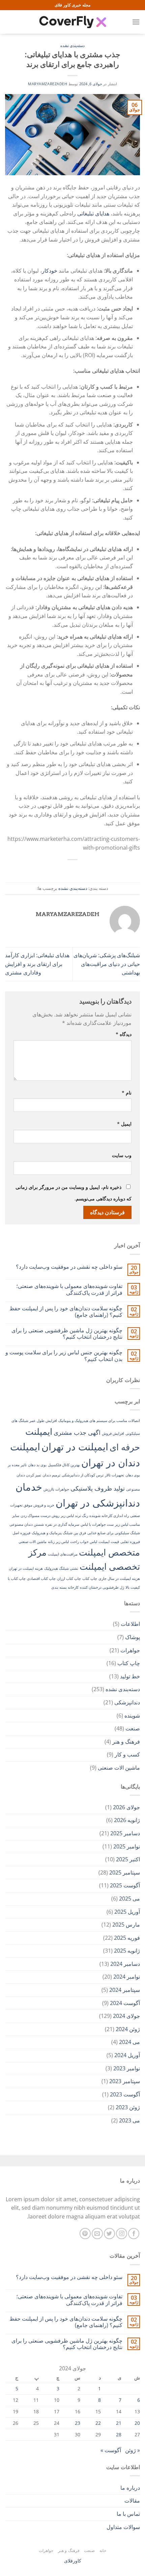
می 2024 (129, 2042)
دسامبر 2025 (125, 1833)
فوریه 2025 (127, 1938)
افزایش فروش (113, 1433)
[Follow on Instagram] (122, 2234)
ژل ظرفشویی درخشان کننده (102, 1587)
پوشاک (133, 1637)
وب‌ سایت (122, 1155)
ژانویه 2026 (127, 1820)
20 (137, 2423)
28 (119, 2434)
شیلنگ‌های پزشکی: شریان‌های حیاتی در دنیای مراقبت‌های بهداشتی (107, 964)
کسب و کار (127, 1754)
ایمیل (124, 1124)
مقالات (132, 2501)
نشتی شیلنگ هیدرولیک (61, 1568)
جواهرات (130, 1650)
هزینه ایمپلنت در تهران (26, 1568)
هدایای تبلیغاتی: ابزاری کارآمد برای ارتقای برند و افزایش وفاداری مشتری (37, 964)
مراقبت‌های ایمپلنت (63, 1554)
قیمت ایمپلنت (109, 1542)
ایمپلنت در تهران (75, 1447)
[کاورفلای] (72, 22)
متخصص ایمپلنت (109, 1552)
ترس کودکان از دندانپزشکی (83, 1475)
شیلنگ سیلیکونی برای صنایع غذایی (114, 1533)
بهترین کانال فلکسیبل (64, 1465)
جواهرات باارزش (56, 1489)
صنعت (133, 1728)
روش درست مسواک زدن (40, 1516)
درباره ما (130, 2488)
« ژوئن (133, 2450)
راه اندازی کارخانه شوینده (109, 1516)
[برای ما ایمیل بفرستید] (97, 2234)
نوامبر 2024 (127, 1977)
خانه (103, 2550)
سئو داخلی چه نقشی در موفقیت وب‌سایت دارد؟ (69, 1267)
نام (127, 1093)
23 (78, 2423)
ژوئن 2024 (128, 2029)
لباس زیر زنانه (58, 1542)
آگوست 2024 (125, 2003)
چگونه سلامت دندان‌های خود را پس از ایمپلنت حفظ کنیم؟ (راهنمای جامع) (66, 1312)
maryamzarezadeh (48, 84)
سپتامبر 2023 (125, 2081)
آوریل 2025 (127, 1912)
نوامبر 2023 (127, 2068)
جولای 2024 (126, 2016)
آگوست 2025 (125, 1885)
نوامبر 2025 (127, 1846)
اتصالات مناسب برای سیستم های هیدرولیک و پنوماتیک (99, 1421)
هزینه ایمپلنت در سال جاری (119, 1579)
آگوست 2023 (125, 2094)
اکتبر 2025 (128, 1859)
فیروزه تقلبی (130, 1542)
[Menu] (136, 22)
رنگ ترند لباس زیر (74, 1516)
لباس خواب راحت (84, 1542)
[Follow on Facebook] (134, 2234)
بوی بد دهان (37, 1465)
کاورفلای (73, 2561)
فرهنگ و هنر (126, 1742)
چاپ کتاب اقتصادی (41, 1579)
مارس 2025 (126, 1925)
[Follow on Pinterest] (85, 2234)
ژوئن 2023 (128, 2107)
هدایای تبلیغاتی (93, 213)
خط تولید (130, 1676)
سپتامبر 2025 (125, 1872)
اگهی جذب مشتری (77, 1432)
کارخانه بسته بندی (65, 1587)
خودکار (50, 271)
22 (98, 2423)
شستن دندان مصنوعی (27, 1524)
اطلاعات (130, 1624)
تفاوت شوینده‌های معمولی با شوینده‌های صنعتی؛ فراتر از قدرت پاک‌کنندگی (69, 1289)
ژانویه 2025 (127, 1951)
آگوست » (111, 2450)
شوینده (132, 1716)
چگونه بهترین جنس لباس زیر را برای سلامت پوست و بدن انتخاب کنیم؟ (64, 1356)
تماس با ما (128, 2514)
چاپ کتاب (90, 1579)
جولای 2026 (126, 1807)
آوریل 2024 (127, 2055)
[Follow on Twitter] (109, 2234)
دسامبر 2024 (125, 1964)
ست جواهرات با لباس (97, 1524)
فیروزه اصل (21, 1533)
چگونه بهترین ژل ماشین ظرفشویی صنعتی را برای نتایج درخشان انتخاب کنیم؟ (67, 1334)
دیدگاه (124, 1034)
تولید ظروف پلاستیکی (98, 1488)
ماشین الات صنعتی (33, 1542)
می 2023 (129, 2120)
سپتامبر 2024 (125, 1990)
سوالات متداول (123, 2527)
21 (119, 2423)
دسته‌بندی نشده (72, 46)
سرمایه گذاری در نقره (62, 1524)
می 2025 (129, 1899)
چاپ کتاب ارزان (69, 1579)
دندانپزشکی (127, 1702)
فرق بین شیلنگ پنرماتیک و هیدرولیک (59, 1533)
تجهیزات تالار (114, 1475)
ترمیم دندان (51, 1475)
